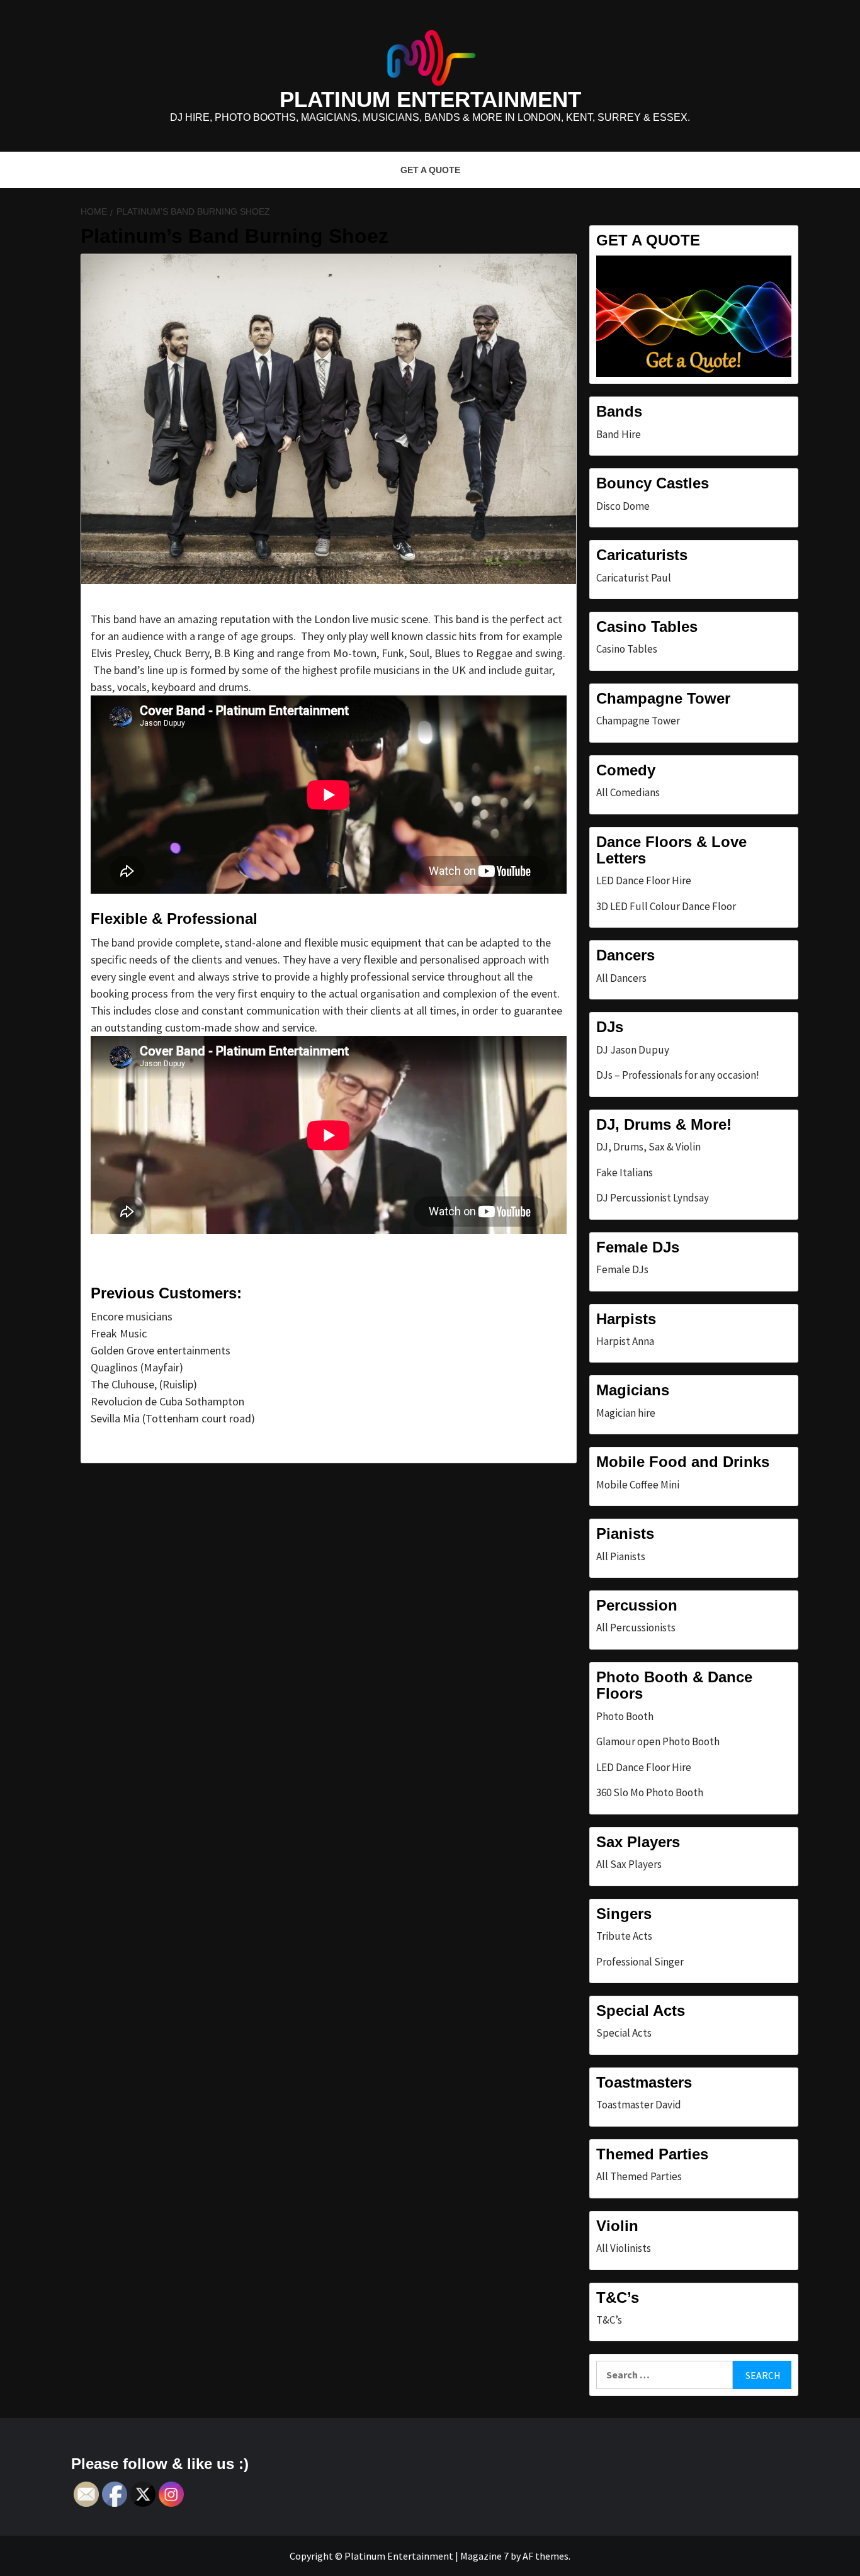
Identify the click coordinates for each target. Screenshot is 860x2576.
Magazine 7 (484, 2556)
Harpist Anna (625, 1341)
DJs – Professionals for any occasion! (678, 1075)
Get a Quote (430, 170)
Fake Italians (625, 1173)
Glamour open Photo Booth (658, 1741)
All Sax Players (629, 1864)
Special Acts (624, 2033)
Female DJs (622, 1269)
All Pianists (621, 1556)
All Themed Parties (639, 2176)
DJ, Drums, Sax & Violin (648, 1147)
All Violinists (624, 2248)
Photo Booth (625, 1716)
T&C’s (609, 2320)
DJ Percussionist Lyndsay (653, 1198)
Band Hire (619, 434)
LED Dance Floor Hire (644, 880)
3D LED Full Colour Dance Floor (666, 906)
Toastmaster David (639, 2105)
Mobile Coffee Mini (638, 1485)
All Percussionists (636, 1628)
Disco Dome (623, 506)
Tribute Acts (624, 1936)
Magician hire (626, 1413)
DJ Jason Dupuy (633, 1050)
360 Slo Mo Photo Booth (650, 1792)
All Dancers (621, 978)
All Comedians (628, 792)
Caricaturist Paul (634, 578)
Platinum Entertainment (430, 99)
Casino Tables (627, 649)
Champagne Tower (638, 721)
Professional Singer (640, 1962)
